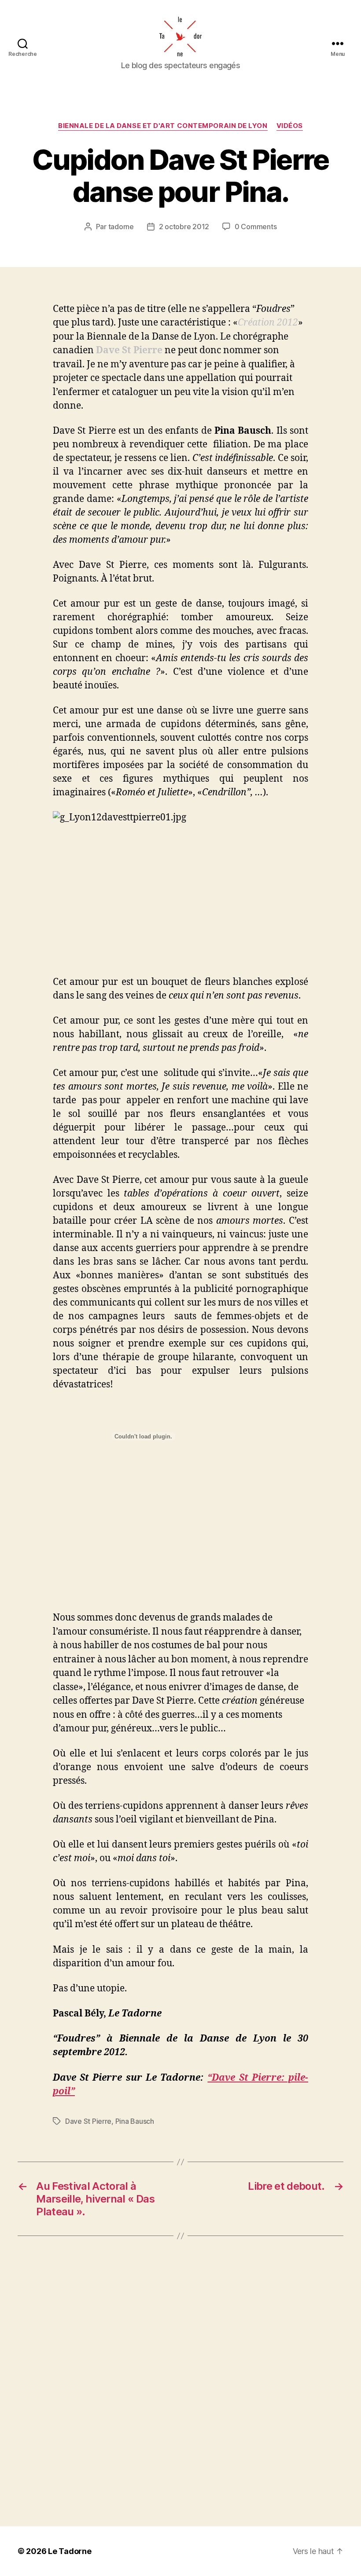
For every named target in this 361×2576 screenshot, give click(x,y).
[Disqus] (180, 2381)
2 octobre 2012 (184, 227)
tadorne (121, 227)
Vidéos (290, 126)
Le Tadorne (70, 2551)
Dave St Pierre (88, 2121)
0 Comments (256, 227)
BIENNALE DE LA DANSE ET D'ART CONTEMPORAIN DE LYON (163, 126)
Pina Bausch (135, 2121)
